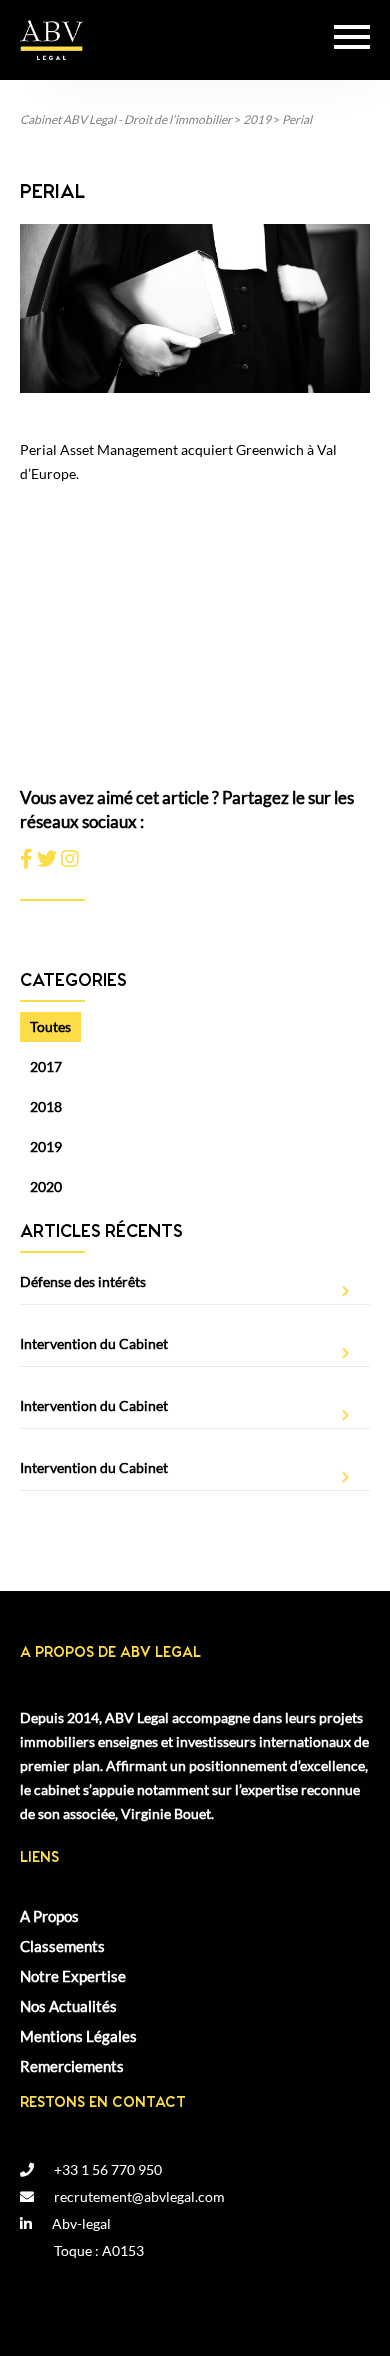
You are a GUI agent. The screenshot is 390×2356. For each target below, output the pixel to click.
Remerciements (72, 2068)
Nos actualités (68, 2008)
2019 (46, 1146)
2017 (46, 1066)
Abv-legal (81, 2223)
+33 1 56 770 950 (108, 2169)
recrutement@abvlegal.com (139, 2196)
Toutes (50, 1026)
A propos (49, 1918)
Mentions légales (78, 2038)
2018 (46, 1106)
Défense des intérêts (83, 1281)
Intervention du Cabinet (94, 1343)
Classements (62, 1948)
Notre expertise (73, 1978)
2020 (46, 1186)
